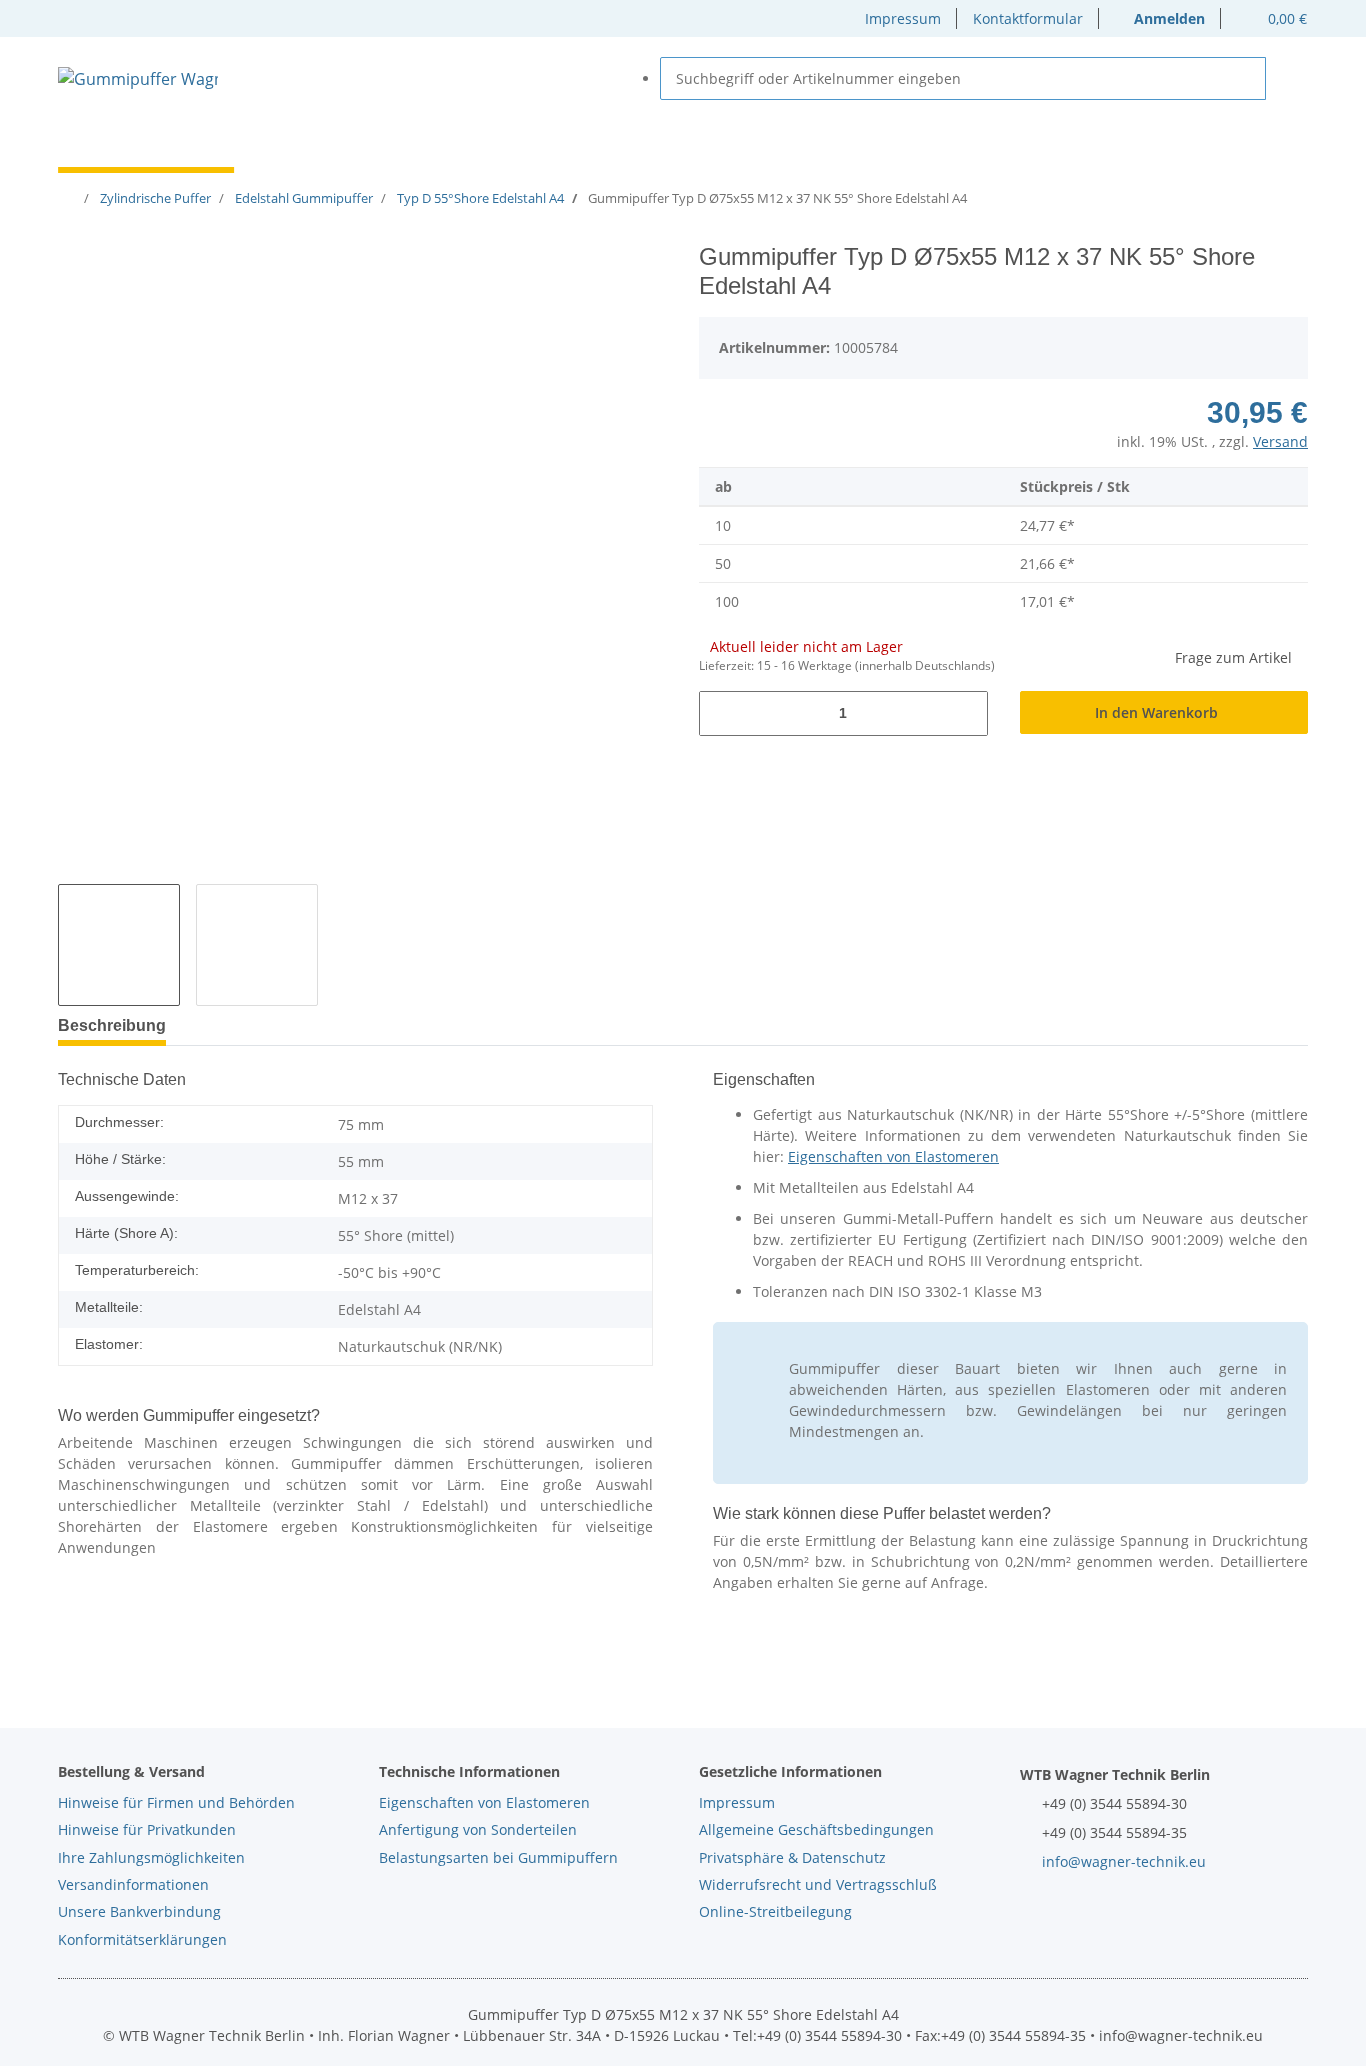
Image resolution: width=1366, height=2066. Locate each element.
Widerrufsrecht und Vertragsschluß (818, 1884)
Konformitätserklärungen (142, 1939)
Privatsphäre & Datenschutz (792, 1857)
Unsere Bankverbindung (139, 1911)
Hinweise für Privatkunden (147, 1829)
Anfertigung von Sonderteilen (478, 1829)
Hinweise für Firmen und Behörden (176, 1802)
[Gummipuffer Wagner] (138, 78)
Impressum (903, 18)
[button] (1160, 18)
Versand (1280, 441)
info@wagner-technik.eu (1124, 1861)
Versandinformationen (133, 1884)
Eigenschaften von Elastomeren (893, 1156)
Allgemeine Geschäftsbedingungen (816, 1829)
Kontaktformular (1028, 18)
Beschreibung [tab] (112, 1025)
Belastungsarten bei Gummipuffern (498, 1857)
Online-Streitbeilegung (775, 1911)
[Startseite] (71, 198)
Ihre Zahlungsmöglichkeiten (151, 1857)
